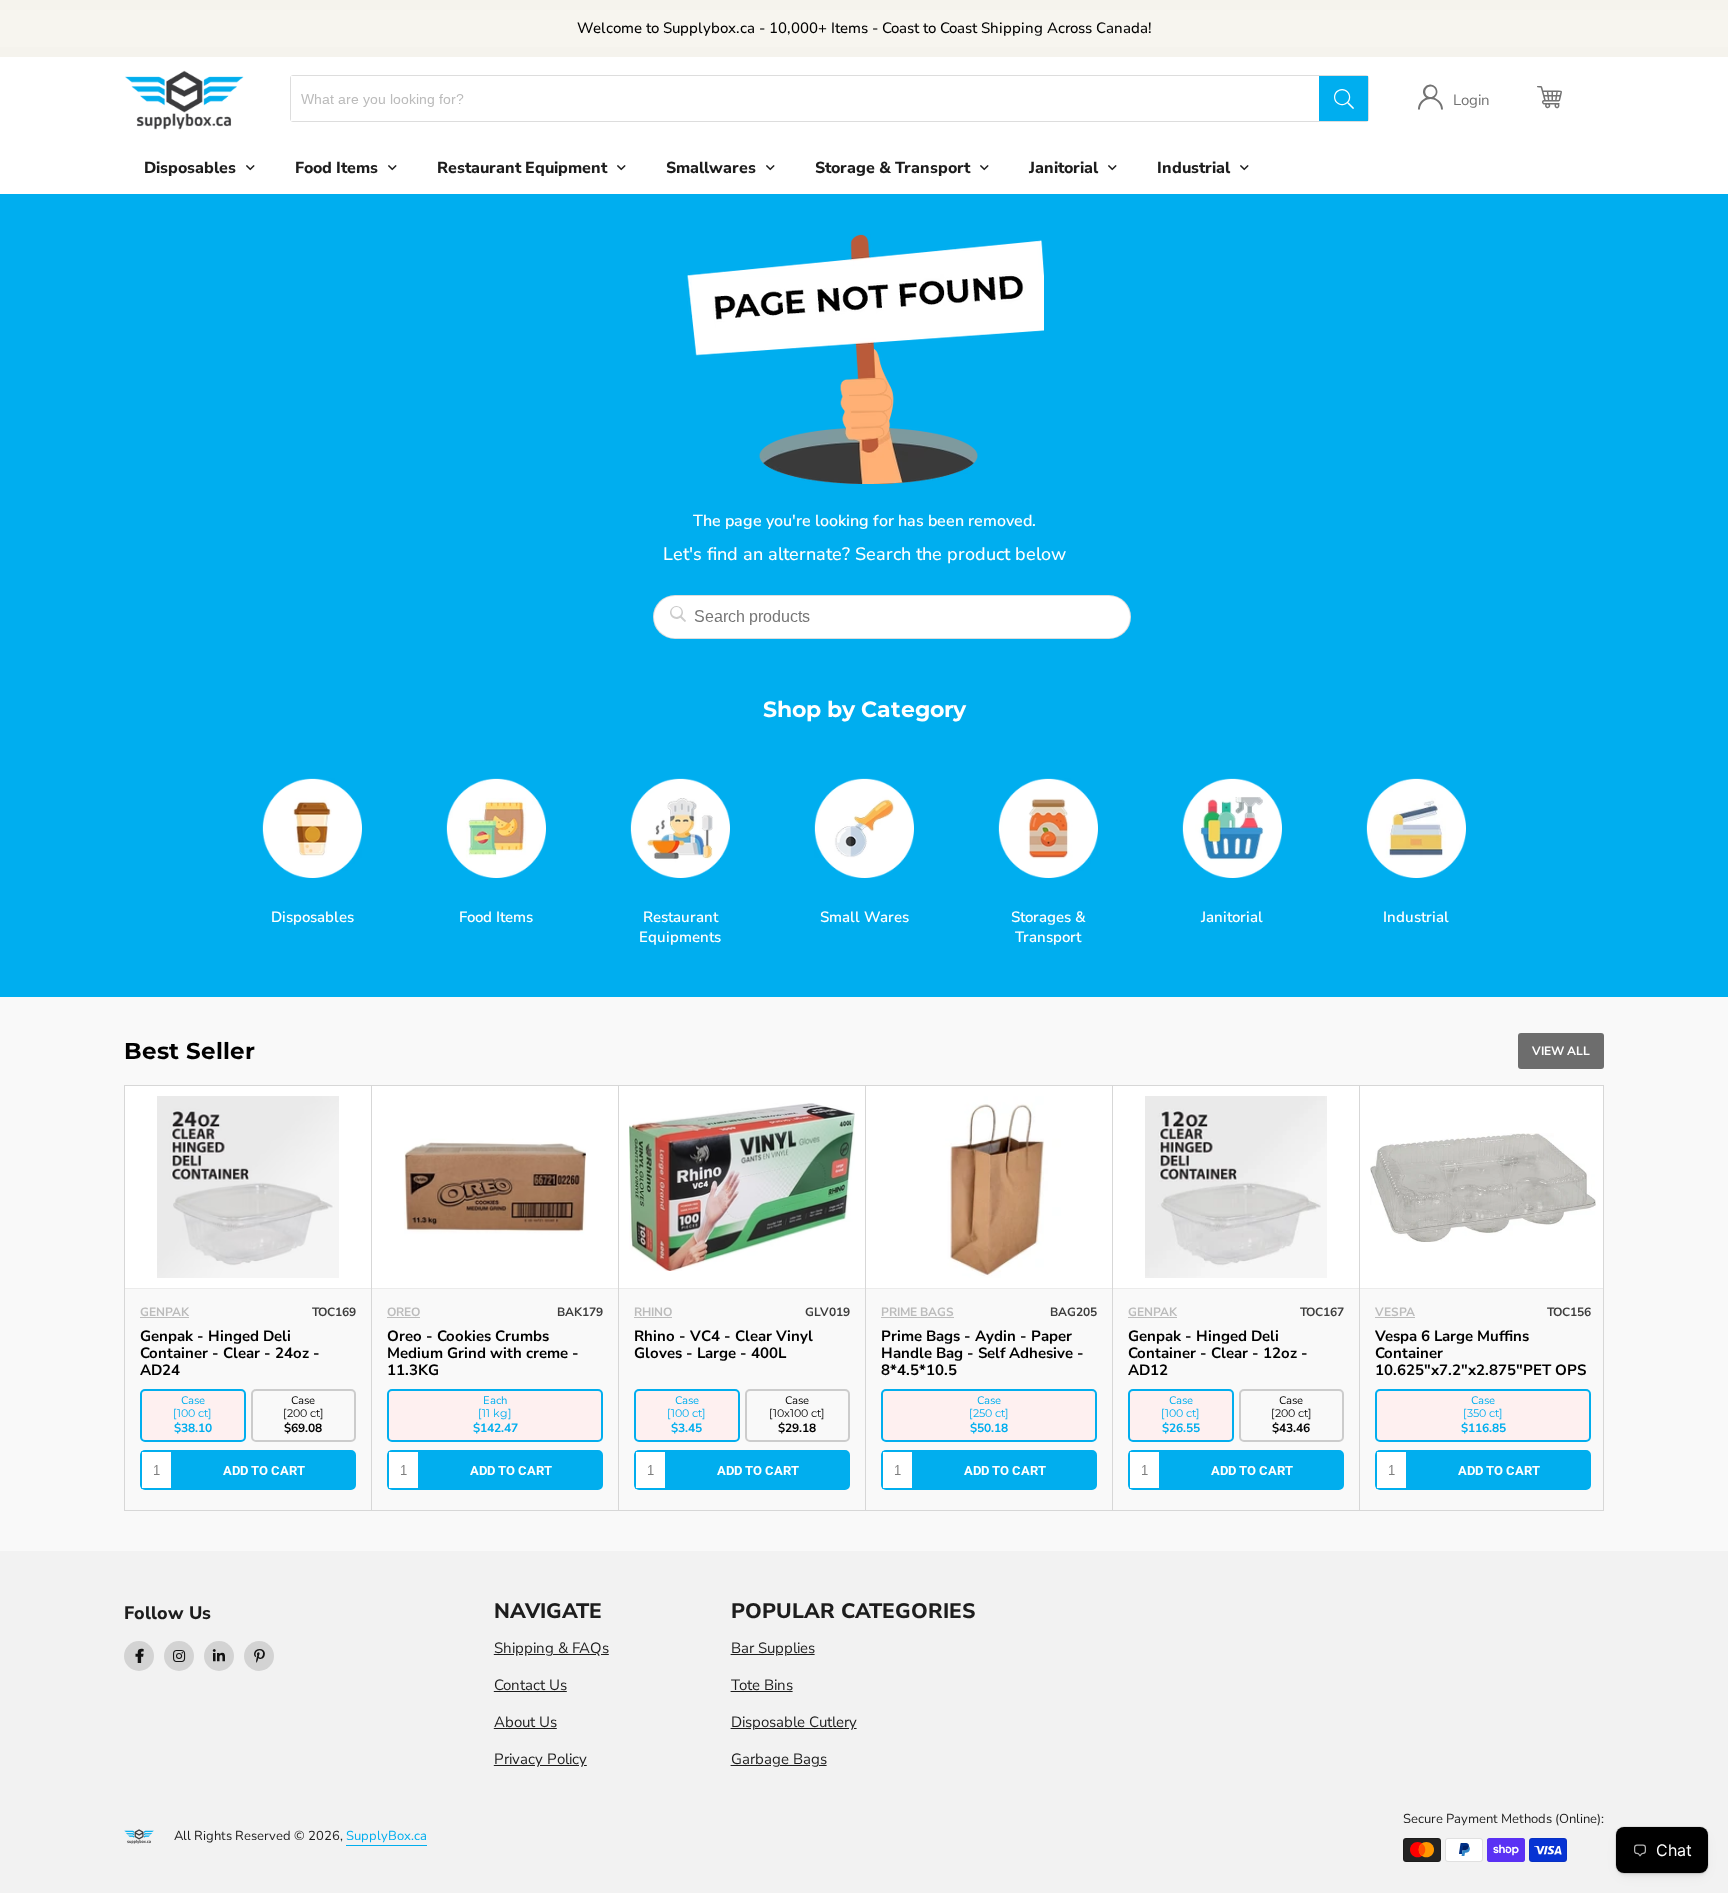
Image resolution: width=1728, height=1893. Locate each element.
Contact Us (530, 1685)
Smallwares (711, 168)
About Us (525, 1722)
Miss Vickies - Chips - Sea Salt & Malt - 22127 (1480, 1344)
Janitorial (1063, 168)
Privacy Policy (540, 1759)
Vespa (901, 1312)
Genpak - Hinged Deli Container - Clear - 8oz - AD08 (1235, 1344)
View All (1561, 1051)
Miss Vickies (1414, 1312)
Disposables (190, 168)
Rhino (159, 1312)
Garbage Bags (779, 1759)
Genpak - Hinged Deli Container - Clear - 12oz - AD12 (724, 1353)
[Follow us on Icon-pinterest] (259, 1656)
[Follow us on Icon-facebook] (139, 1656)
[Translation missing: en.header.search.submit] (1343, 98)
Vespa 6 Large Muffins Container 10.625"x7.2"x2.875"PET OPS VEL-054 (986, 1361)
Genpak (658, 1312)
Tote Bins (762, 1685)
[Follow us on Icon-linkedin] (219, 1656)
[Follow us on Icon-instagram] (179, 1656)
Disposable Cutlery (794, 1722)
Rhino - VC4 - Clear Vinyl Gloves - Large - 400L (229, 1344)
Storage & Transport (892, 168)
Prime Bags (423, 1312)
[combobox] (805, 98)
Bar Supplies (773, 1648)
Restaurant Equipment (522, 168)
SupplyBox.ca (386, 1836)
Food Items (336, 168)
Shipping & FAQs (551, 1648)
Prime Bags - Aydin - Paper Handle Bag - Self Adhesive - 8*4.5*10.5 (488, 1353)
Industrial (1193, 168)
